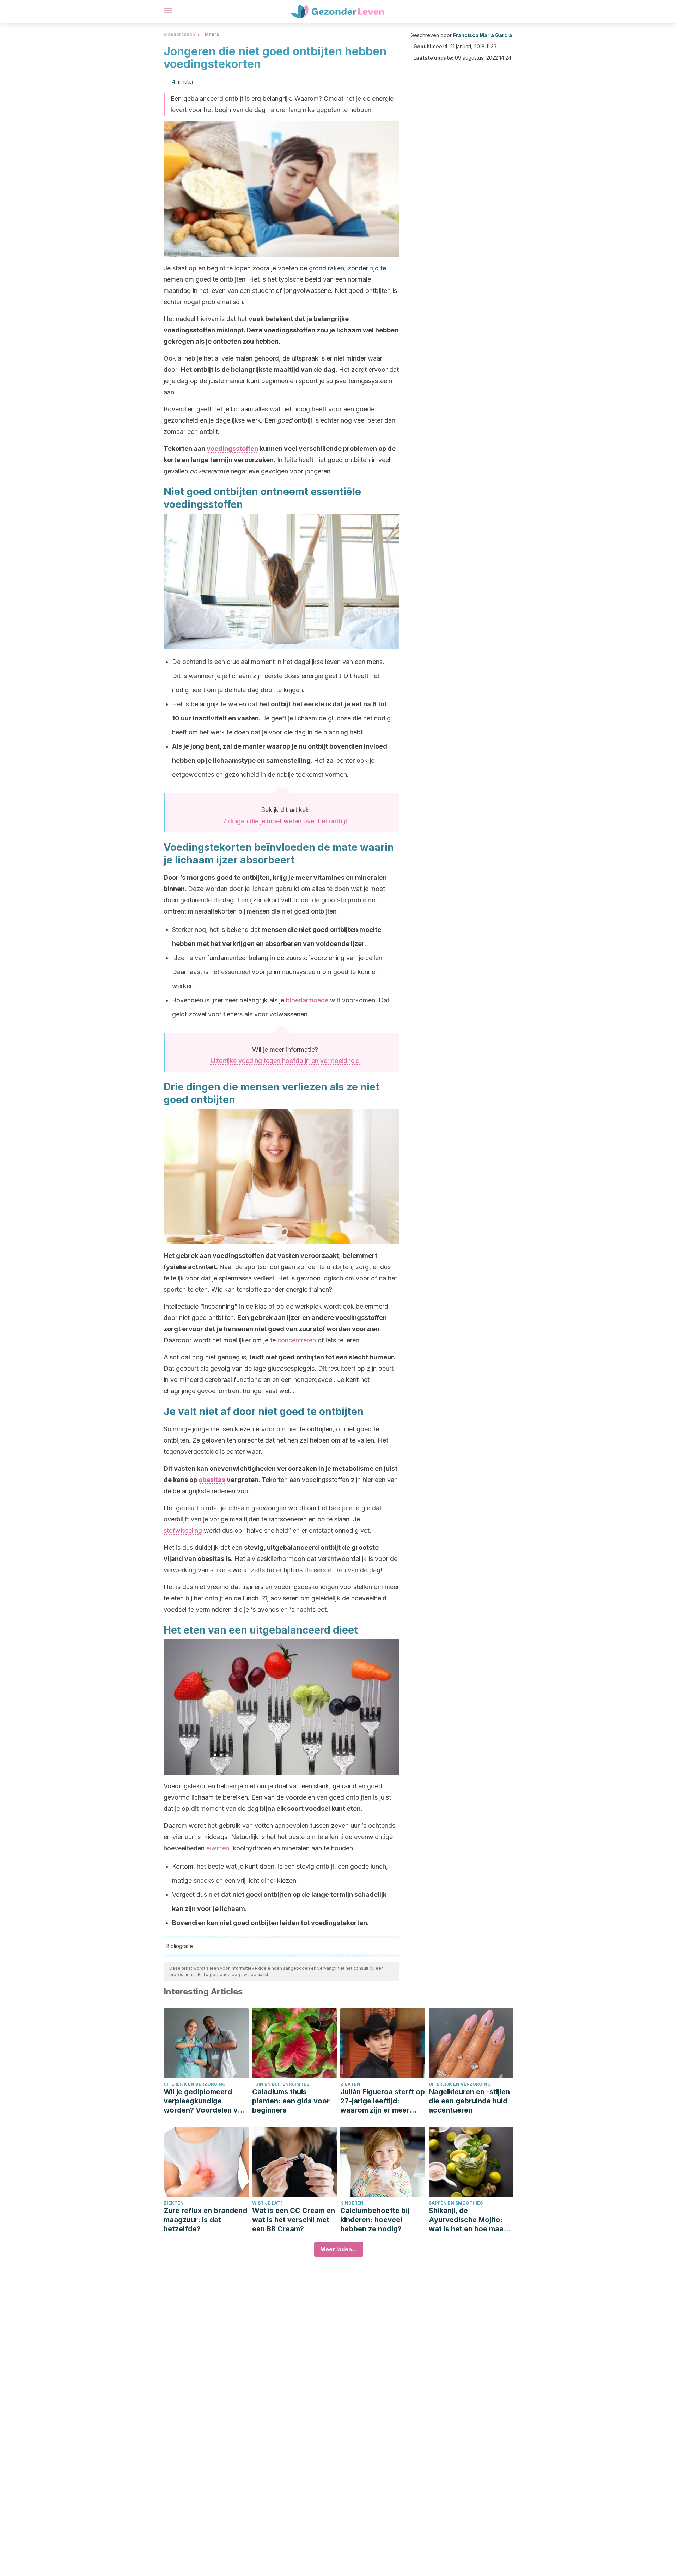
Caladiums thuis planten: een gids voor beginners (291, 2101)
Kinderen (352, 2203)
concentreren (297, 1340)
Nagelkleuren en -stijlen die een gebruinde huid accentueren (469, 2101)
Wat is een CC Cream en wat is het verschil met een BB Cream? (294, 2220)
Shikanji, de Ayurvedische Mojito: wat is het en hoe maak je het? (468, 2220)
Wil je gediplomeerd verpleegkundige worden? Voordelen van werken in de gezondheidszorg (205, 2101)
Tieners (210, 34)
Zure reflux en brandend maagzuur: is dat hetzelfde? (205, 2220)
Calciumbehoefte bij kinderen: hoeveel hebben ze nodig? (375, 2220)
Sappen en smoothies (456, 2203)
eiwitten (218, 1848)
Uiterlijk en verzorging (195, 2084)
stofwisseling (183, 1530)
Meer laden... (339, 2249)
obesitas (212, 1480)
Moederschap (179, 34)
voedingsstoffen (232, 448)
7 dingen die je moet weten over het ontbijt (285, 821)
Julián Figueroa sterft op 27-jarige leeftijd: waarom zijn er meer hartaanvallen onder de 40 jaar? (383, 2101)
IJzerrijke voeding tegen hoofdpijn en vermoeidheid (285, 1061)
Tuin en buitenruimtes (281, 2084)
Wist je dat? (267, 2203)
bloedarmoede (307, 1000)
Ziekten (350, 2084)
